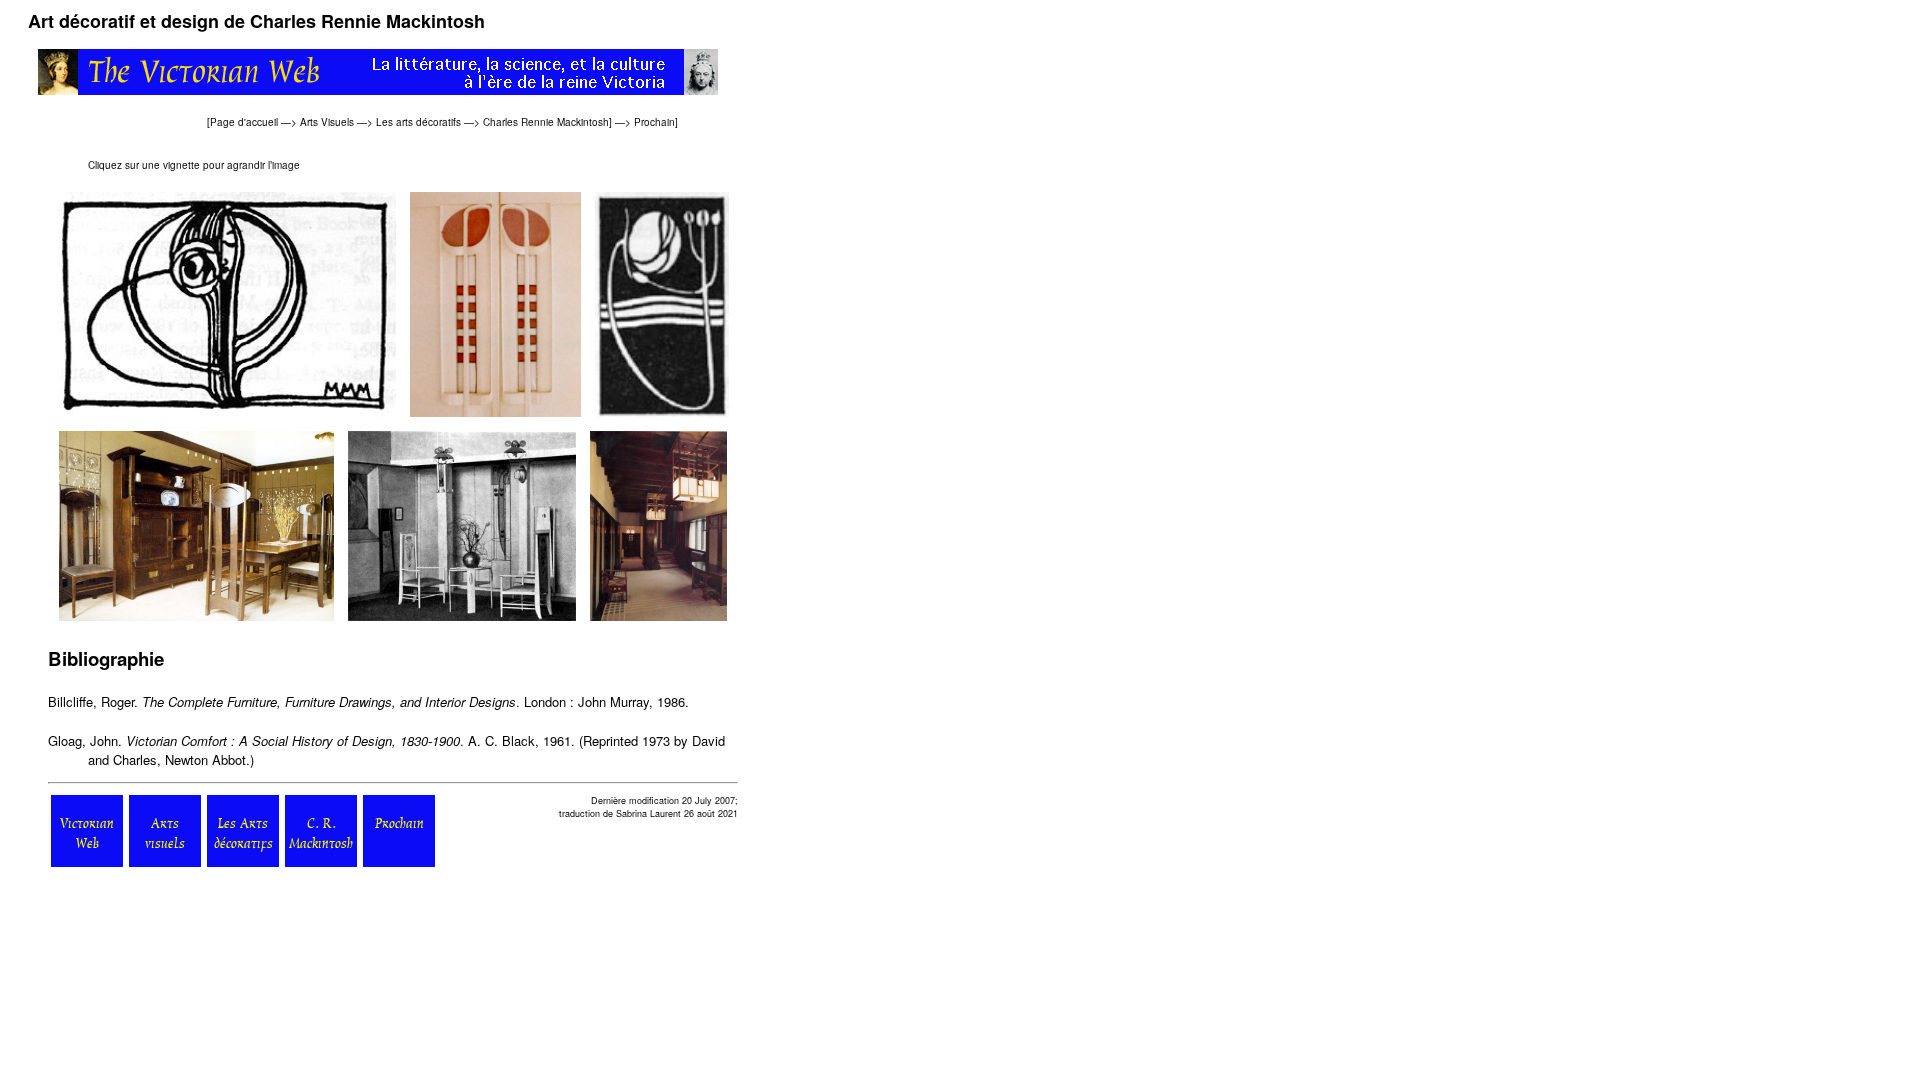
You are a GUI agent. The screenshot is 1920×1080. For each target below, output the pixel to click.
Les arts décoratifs (418, 122)
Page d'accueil (244, 122)
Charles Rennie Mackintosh (546, 122)
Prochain (654, 122)
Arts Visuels (327, 122)
